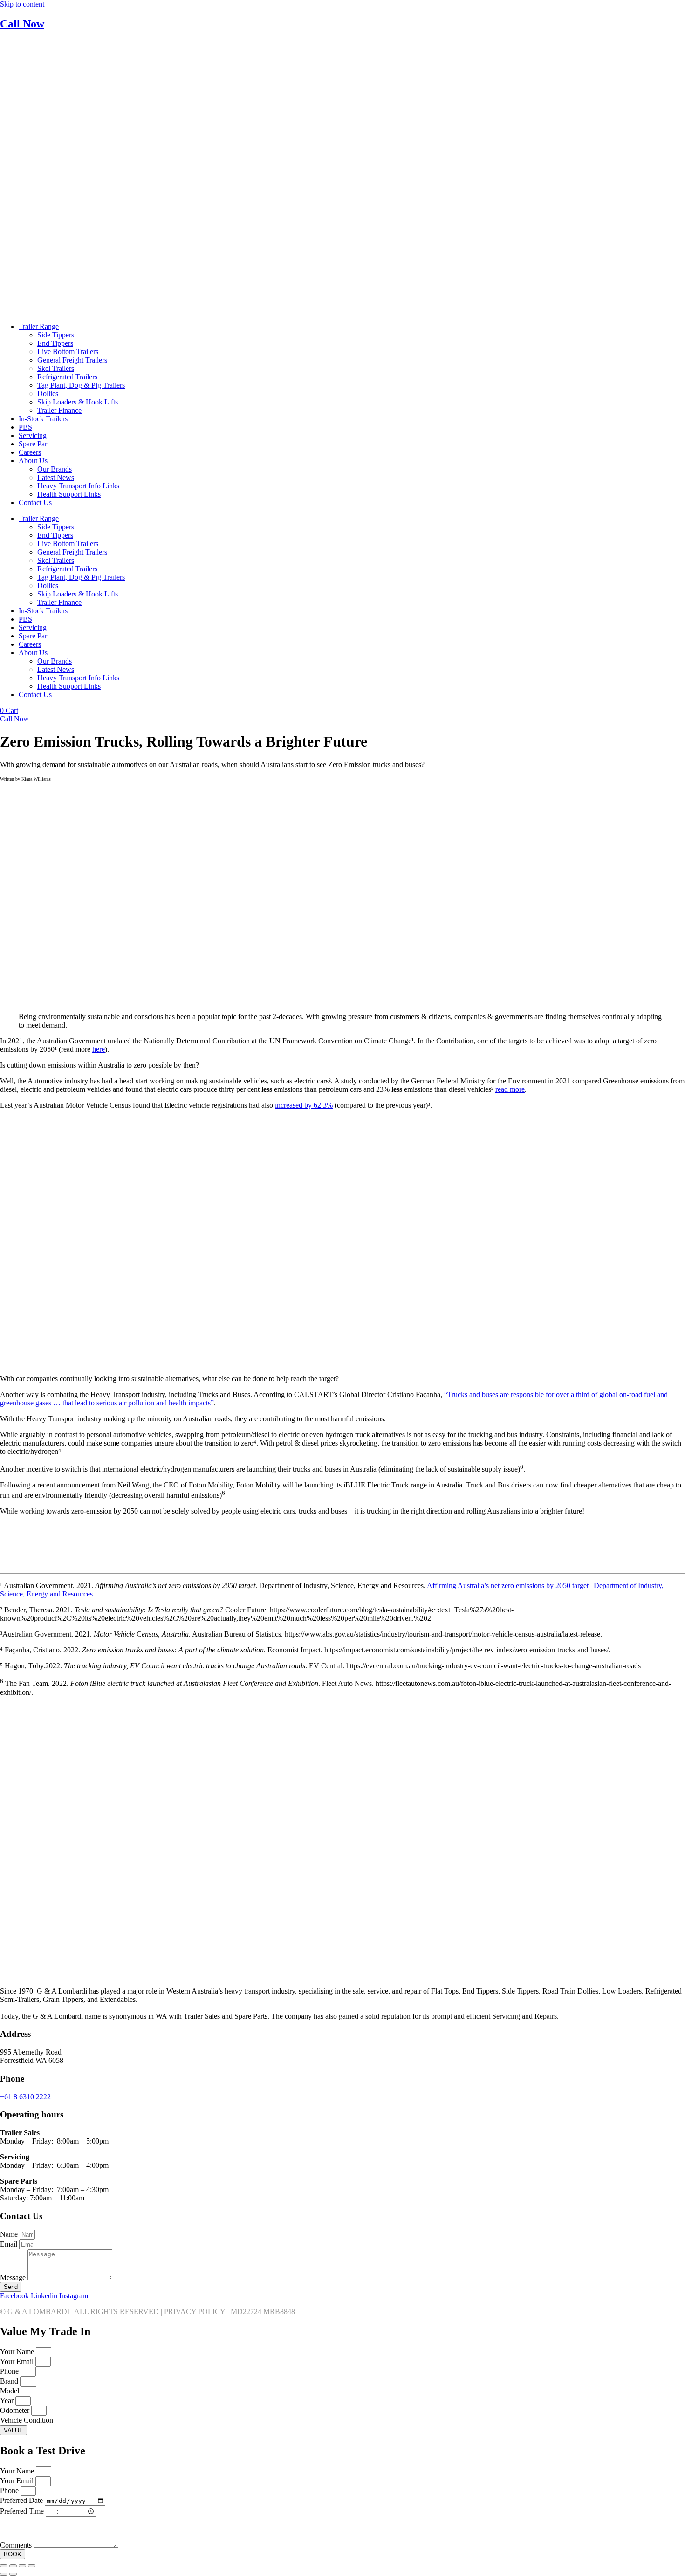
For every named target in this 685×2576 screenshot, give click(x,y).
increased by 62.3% (304, 1105)
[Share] (22, 2566)
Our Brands (55, 469)
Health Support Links (69, 494)
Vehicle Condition (27, 2420)
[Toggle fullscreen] (13, 2566)
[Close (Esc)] (32, 2566)
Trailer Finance (59, 410)
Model (10, 2391)
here (99, 1049)
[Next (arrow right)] (13, 2574)
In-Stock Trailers (43, 419)
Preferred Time (23, 2511)
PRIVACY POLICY (195, 2312)
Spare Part (34, 444)
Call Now (22, 24)
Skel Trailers (56, 368)
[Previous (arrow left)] (4, 2574)
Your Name (18, 2352)
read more (510, 1089)
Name (10, 2234)
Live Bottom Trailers (68, 352)
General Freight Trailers (72, 360)
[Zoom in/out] (4, 2566)
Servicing (33, 435)
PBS (25, 427)
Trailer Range (39, 326)
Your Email (18, 2361)
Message (14, 2278)
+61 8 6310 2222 (25, 2097)
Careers (30, 452)
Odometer (16, 2410)
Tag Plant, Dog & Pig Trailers (81, 385)
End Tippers (55, 343)
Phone (10, 2371)
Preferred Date (22, 2500)
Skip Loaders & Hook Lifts (78, 402)
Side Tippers (56, 335)
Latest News (56, 477)
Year (8, 2401)
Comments (17, 2545)
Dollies (48, 394)
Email (10, 2244)
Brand (10, 2381)
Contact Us (35, 503)
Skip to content (22, 4)
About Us (33, 461)
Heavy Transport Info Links (78, 486)
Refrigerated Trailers (67, 377)
